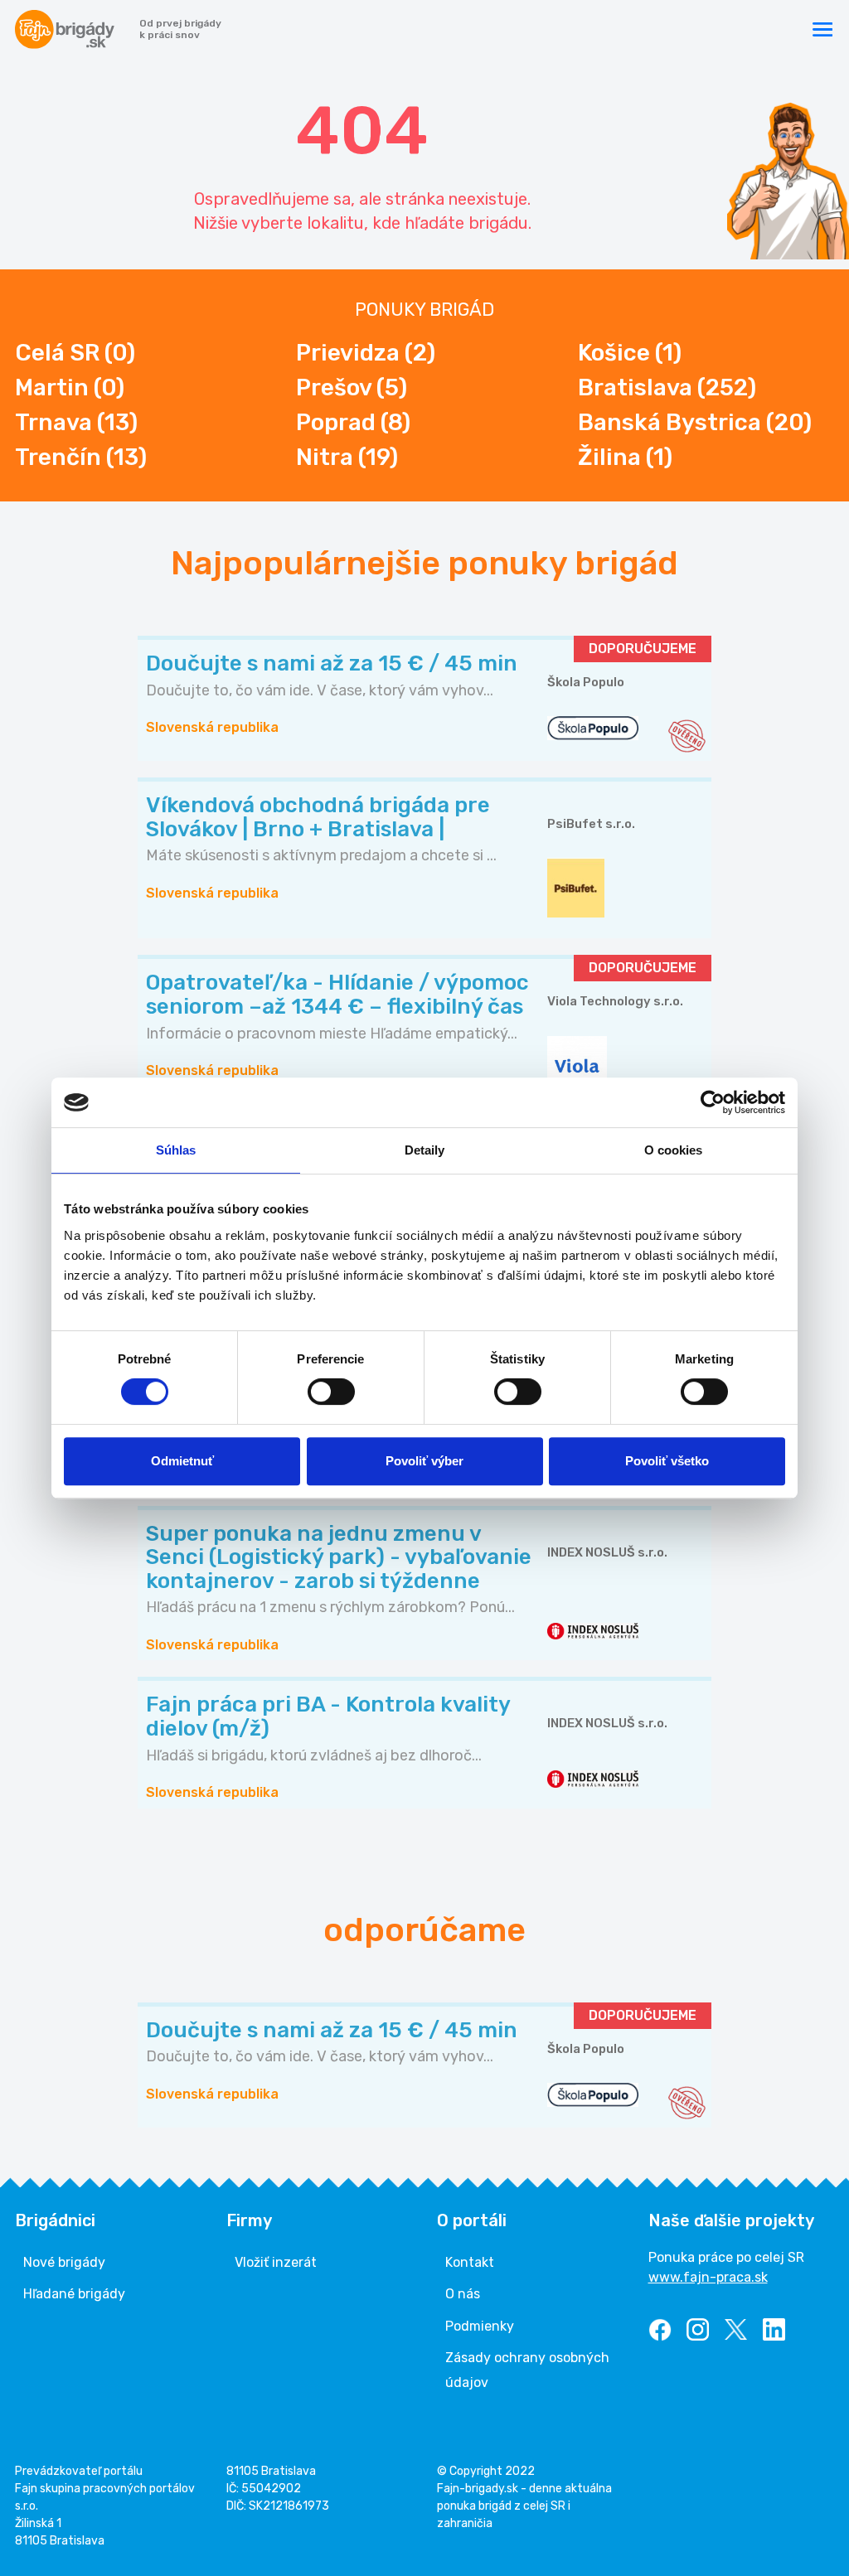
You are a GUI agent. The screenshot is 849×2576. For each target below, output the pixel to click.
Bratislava (667, 387)
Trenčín (81, 457)
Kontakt (470, 2262)
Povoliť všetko (667, 1461)
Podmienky (480, 2326)
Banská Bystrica (695, 422)
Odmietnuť (182, 1461)
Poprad (353, 422)
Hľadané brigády (74, 2294)
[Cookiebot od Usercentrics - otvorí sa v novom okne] (713, 1102)
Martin (70, 387)
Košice (630, 353)
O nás (463, 2294)
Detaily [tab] (425, 1150)
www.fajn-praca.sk (708, 2277)
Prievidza (366, 353)
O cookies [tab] (674, 1150)
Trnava (76, 422)
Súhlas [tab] (176, 1150)
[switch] (331, 1392)
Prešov (352, 387)
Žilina (625, 457)
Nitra (347, 457)
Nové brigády (64, 2262)
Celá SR (75, 353)
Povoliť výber (424, 1461)
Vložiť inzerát (276, 2262)
